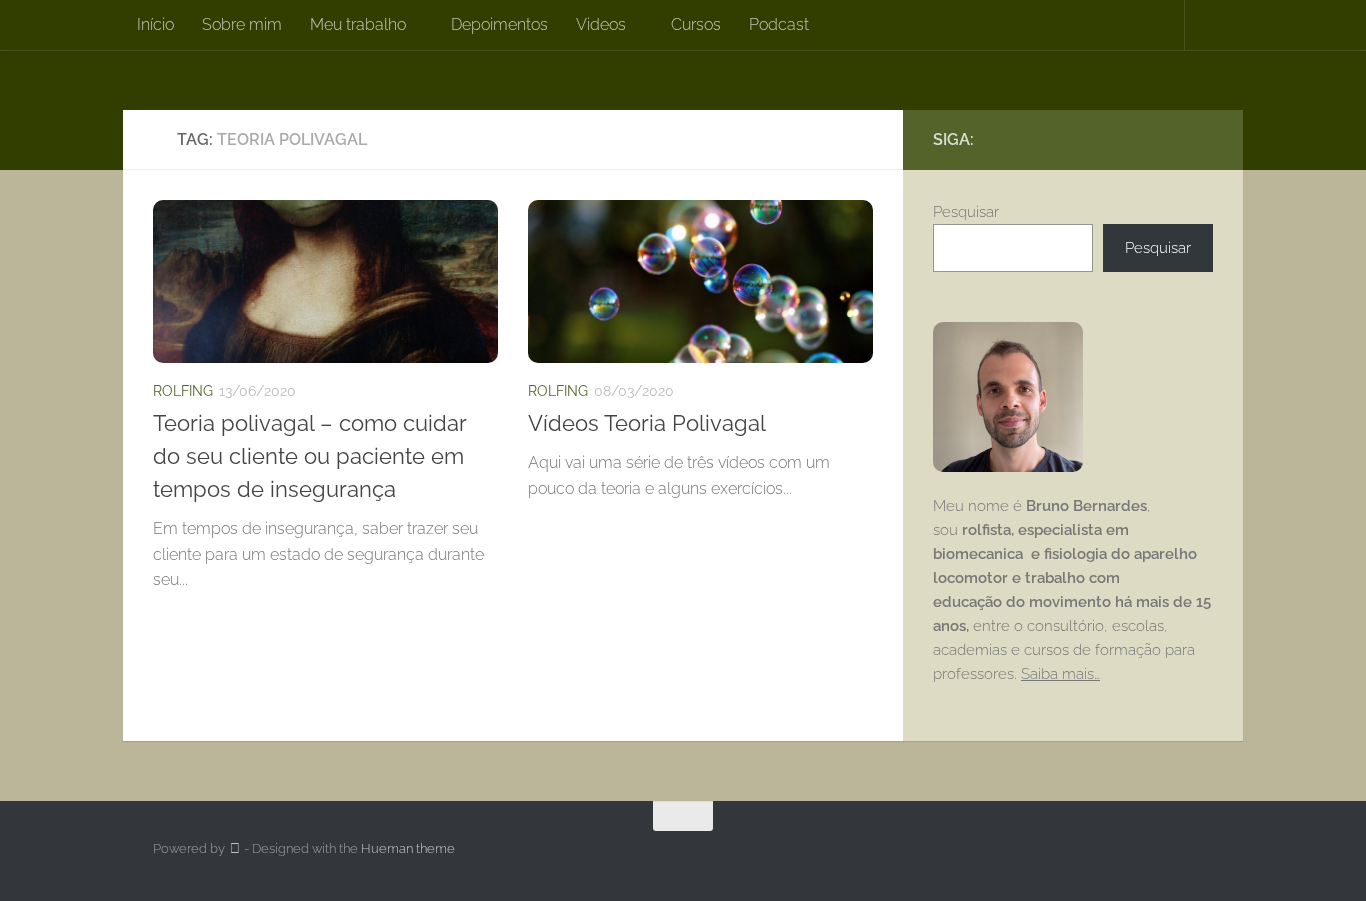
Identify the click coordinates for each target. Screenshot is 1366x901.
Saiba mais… (1060, 674)
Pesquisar (966, 212)
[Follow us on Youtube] (1201, 139)
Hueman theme (408, 848)
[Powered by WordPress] (234, 848)
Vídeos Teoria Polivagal (647, 423)
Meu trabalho (358, 24)
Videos (601, 24)
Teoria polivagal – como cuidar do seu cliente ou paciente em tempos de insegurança (309, 456)
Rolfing (183, 391)
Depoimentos (499, 24)
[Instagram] (1169, 139)
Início (155, 24)
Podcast (779, 24)
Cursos (696, 24)
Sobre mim (242, 24)
